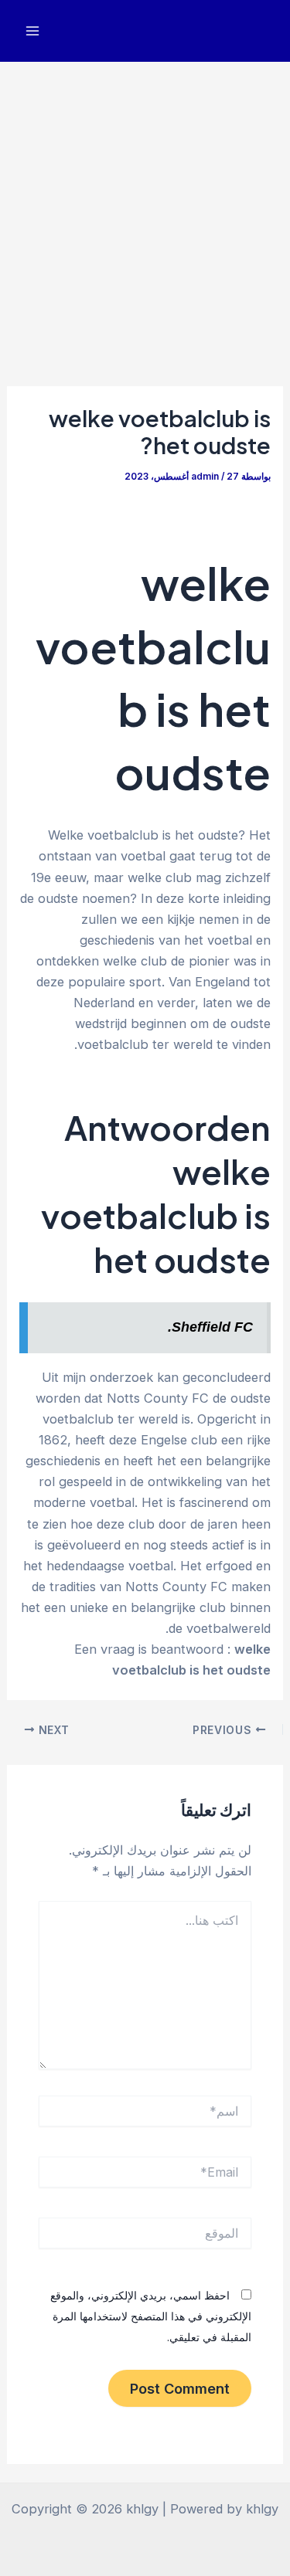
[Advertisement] (145, 214)
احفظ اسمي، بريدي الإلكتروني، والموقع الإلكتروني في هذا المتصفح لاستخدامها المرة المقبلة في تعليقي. (151, 2316)
